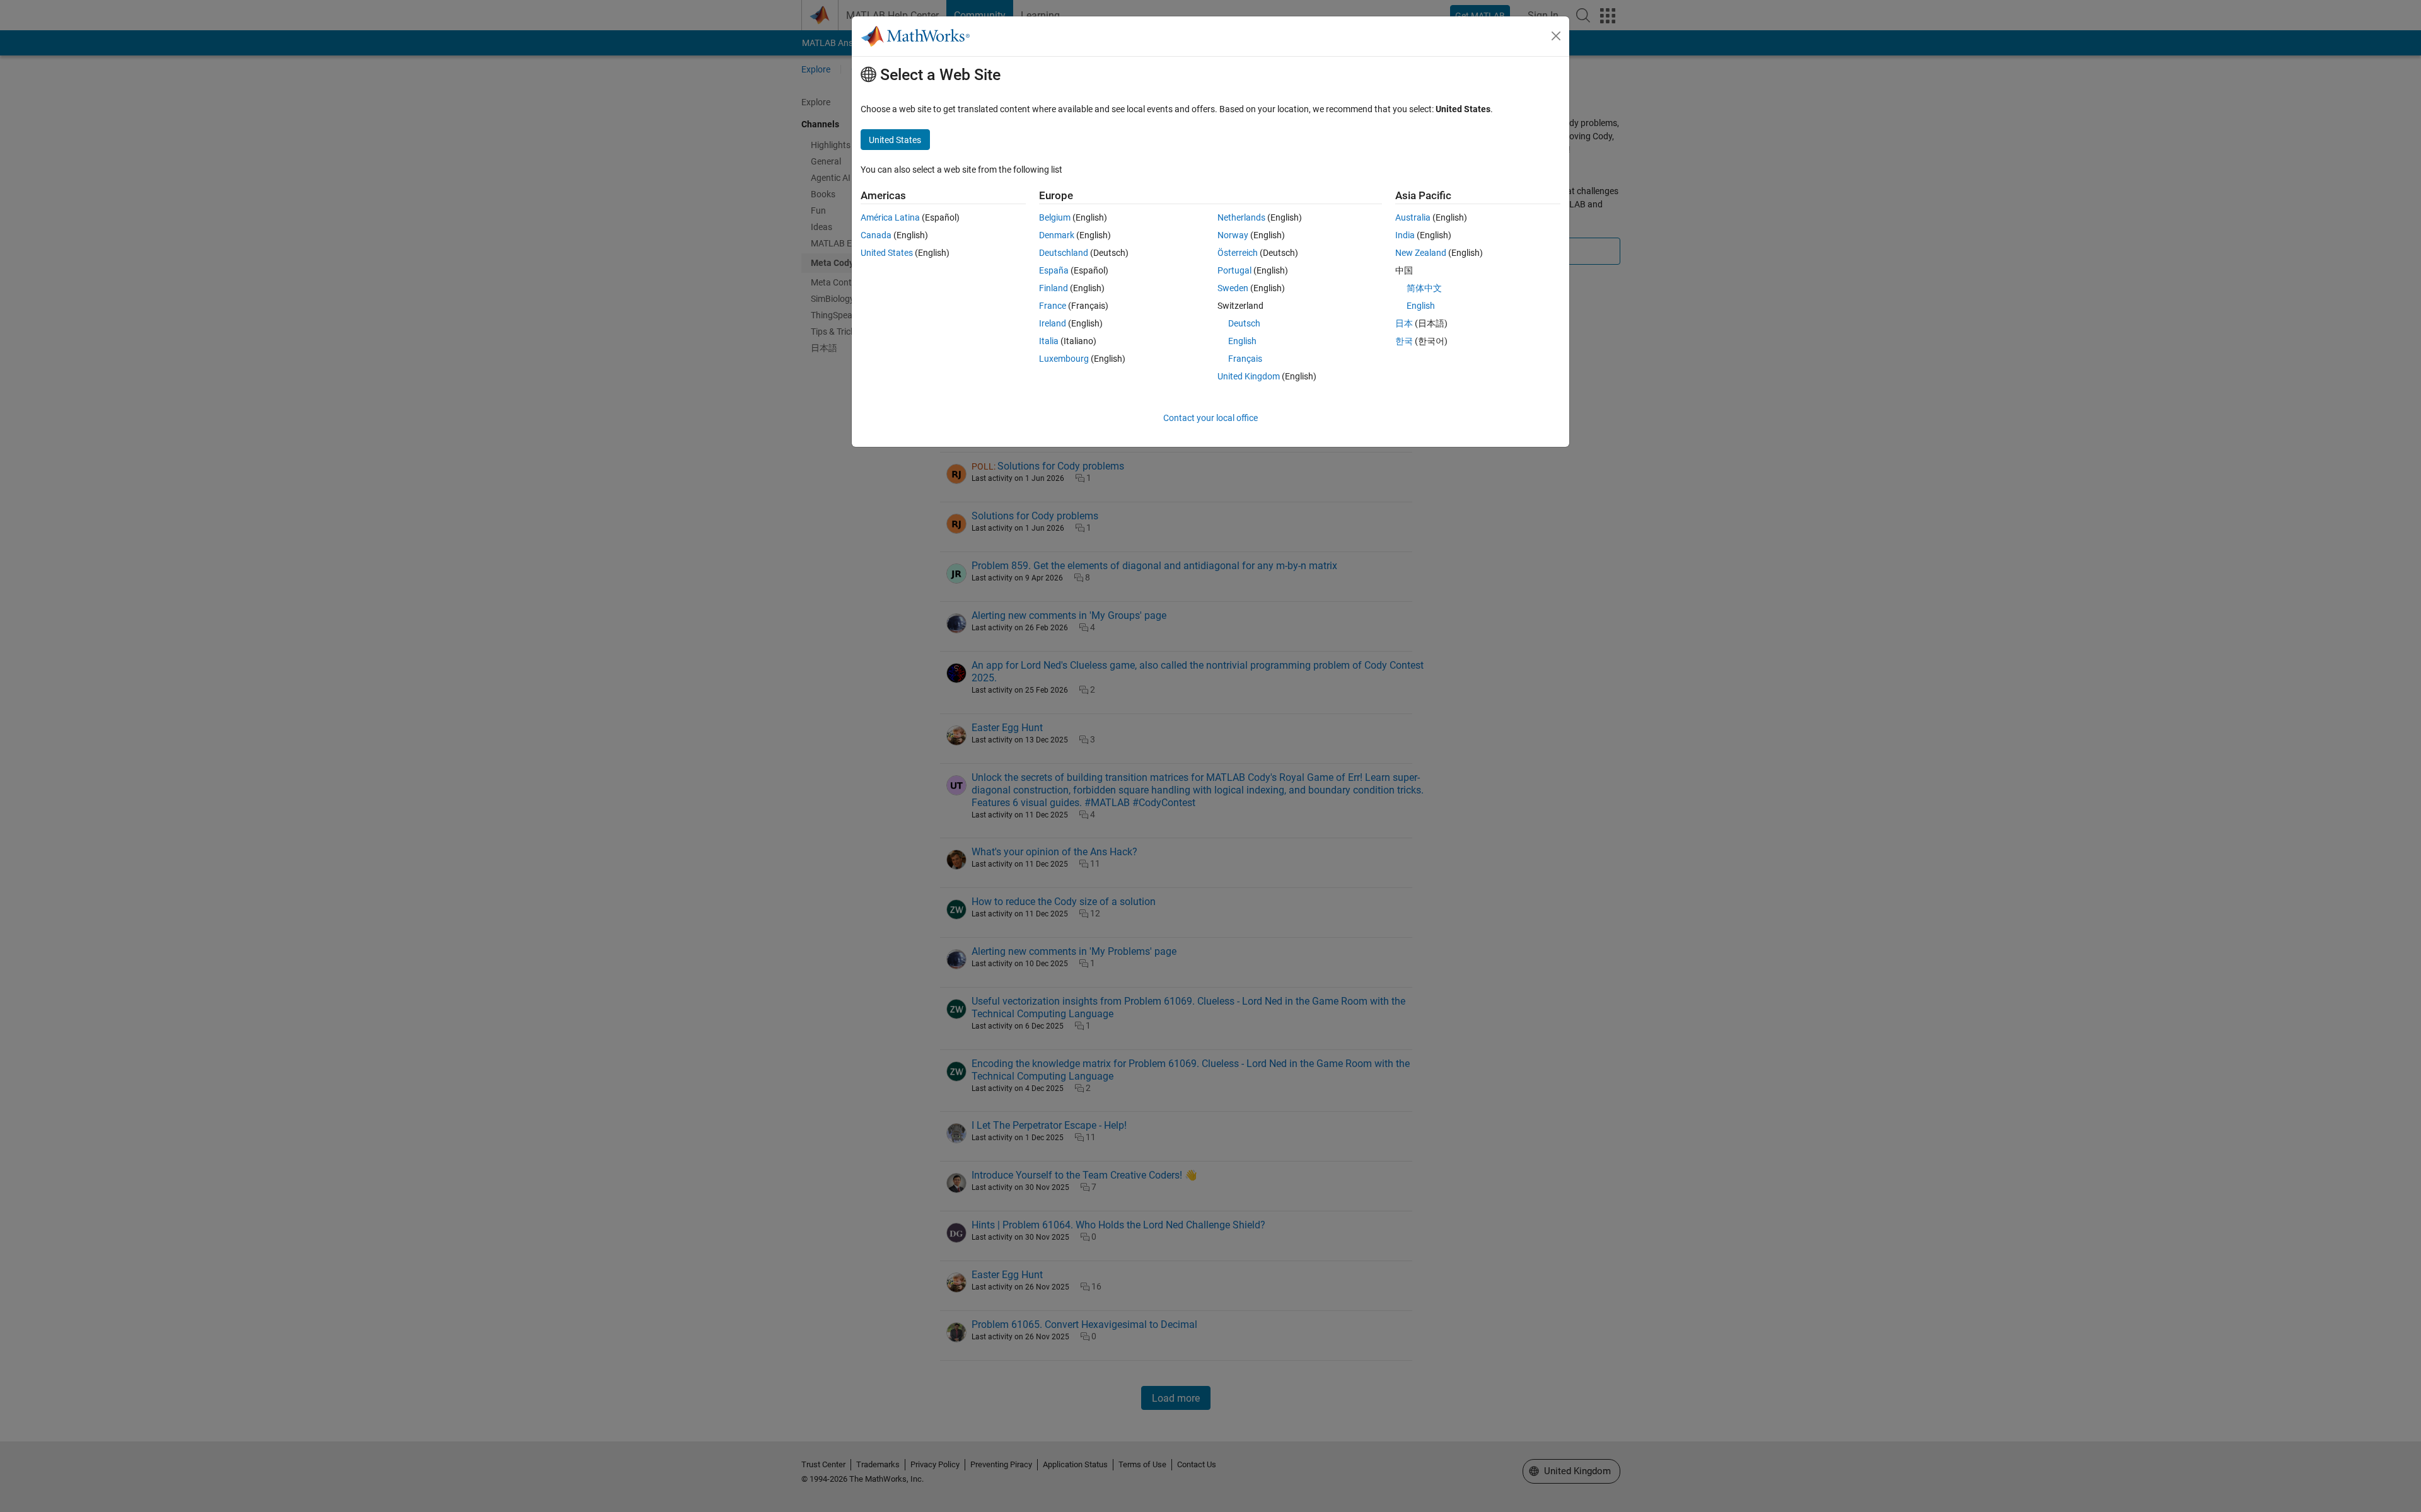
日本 (1404, 323)
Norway (1233, 235)
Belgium (1055, 217)
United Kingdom (1249, 376)
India (1405, 235)
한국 (1404, 341)
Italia (1049, 341)
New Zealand (1421, 253)
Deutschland (1064, 253)
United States (887, 253)
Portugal (1234, 270)
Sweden (1233, 288)
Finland (1054, 288)
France (1053, 306)
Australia (1413, 217)
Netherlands (1241, 217)
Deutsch (1244, 323)
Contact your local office (1210, 418)
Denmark (1057, 235)
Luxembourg (1064, 359)
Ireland (1053, 323)
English (1242, 341)
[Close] (1556, 36)
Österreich (1238, 253)
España (1054, 270)
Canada (876, 235)
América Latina (890, 217)
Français (1245, 359)
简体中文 (1424, 288)
